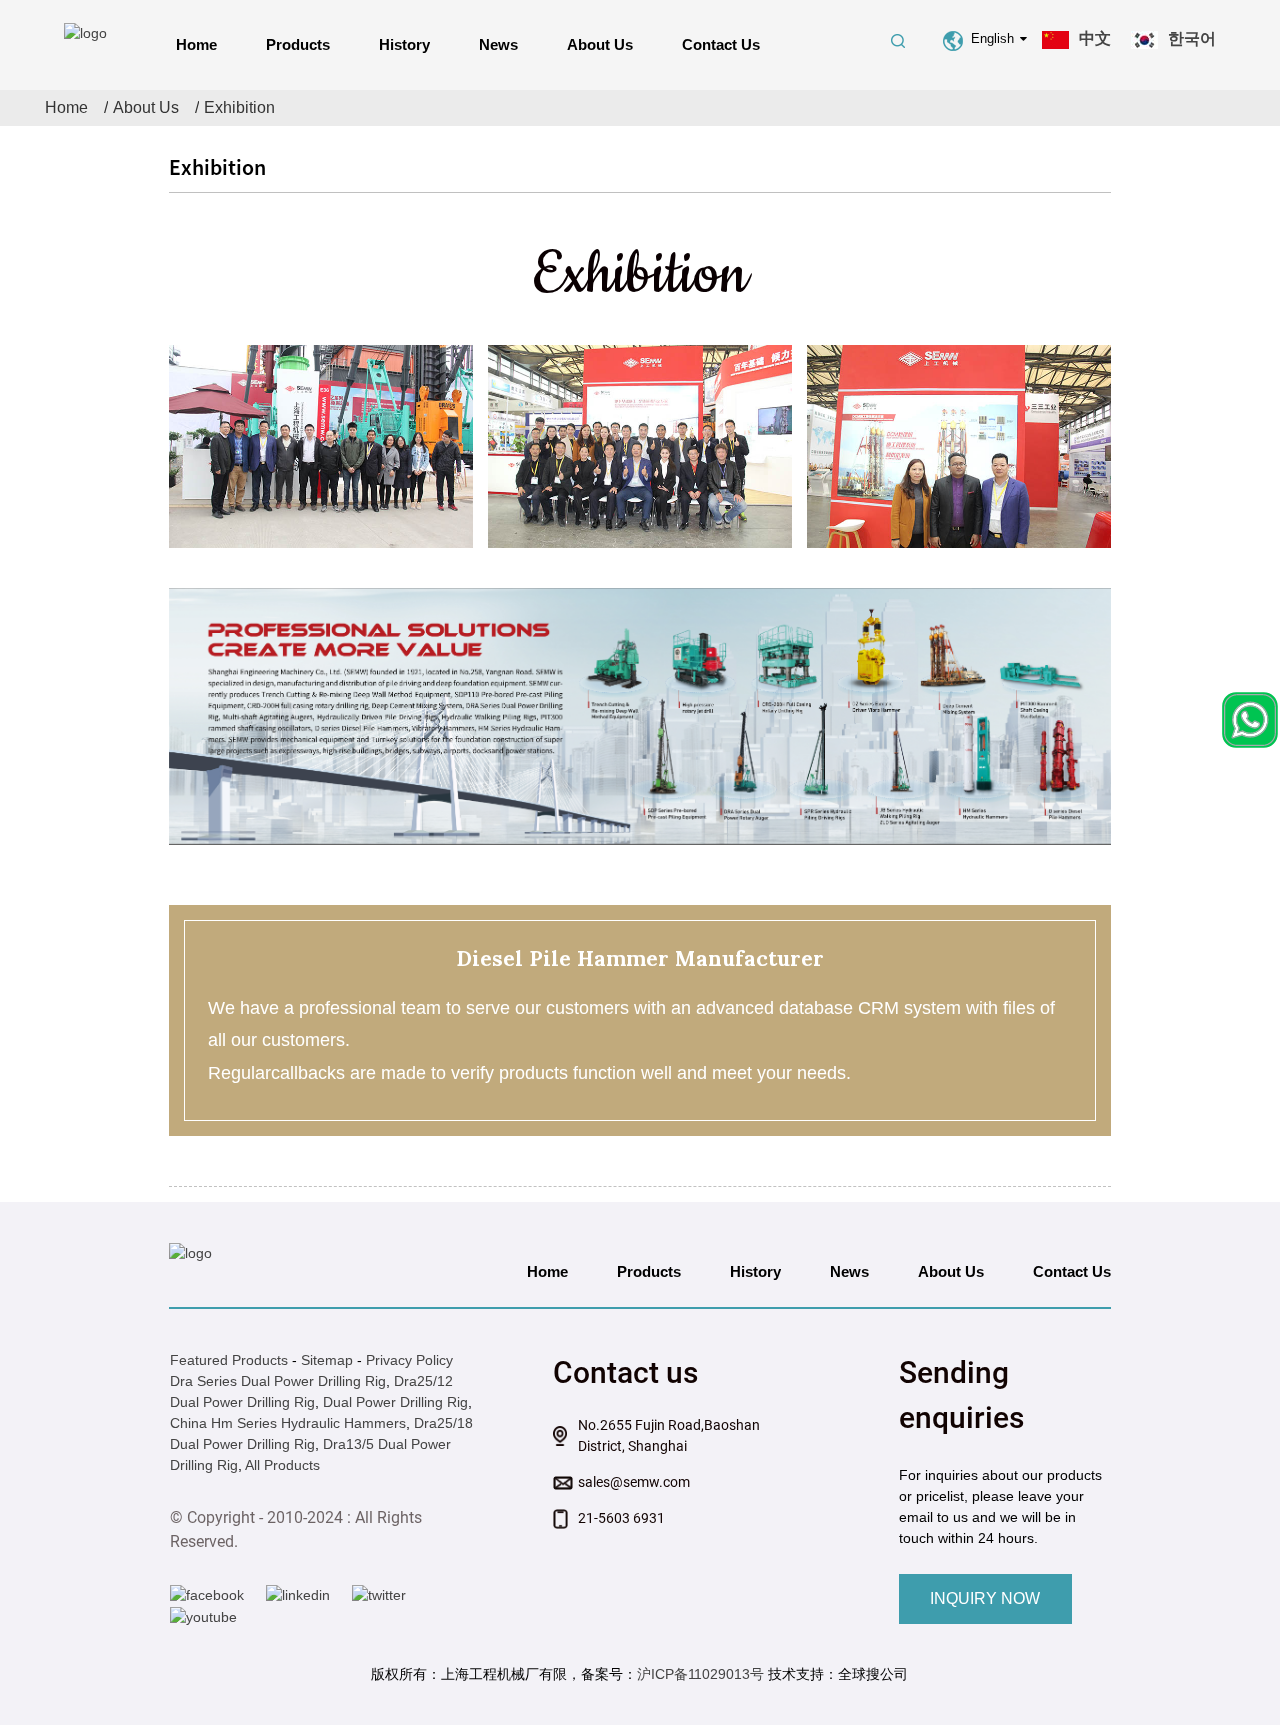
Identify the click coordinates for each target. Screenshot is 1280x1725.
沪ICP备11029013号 (700, 1674)
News (498, 44)
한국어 (1192, 38)
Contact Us (721, 44)
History (404, 44)
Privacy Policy (409, 1360)
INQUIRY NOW (985, 1598)
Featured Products (229, 1360)
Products (298, 44)
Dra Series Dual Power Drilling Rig (278, 1381)
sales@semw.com (634, 1482)
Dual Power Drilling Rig (395, 1402)
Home (196, 44)
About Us (600, 44)
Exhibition (239, 107)
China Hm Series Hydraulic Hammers (288, 1423)
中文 (1095, 38)
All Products (282, 1465)
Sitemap (327, 1360)
